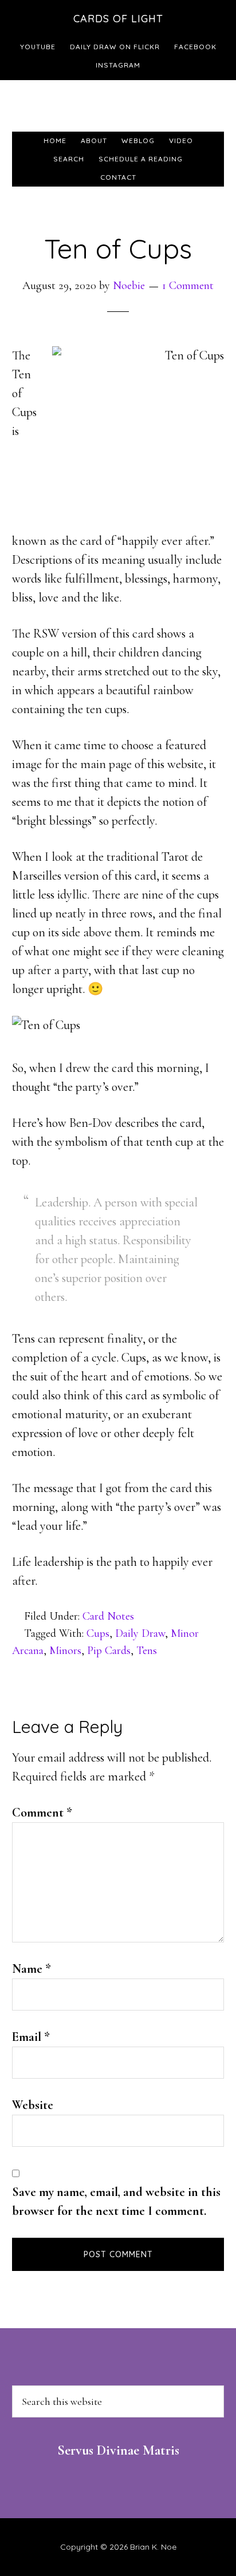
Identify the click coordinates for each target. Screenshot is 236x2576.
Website (33, 2105)
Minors (65, 1651)
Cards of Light (118, 19)
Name (32, 1969)
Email (31, 2037)
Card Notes (108, 1616)
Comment (42, 1813)
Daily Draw (140, 1633)
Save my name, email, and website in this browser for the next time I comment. (116, 2201)
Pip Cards (109, 1651)
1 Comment (188, 286)
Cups (98, 1633)
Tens (147, 1651)
